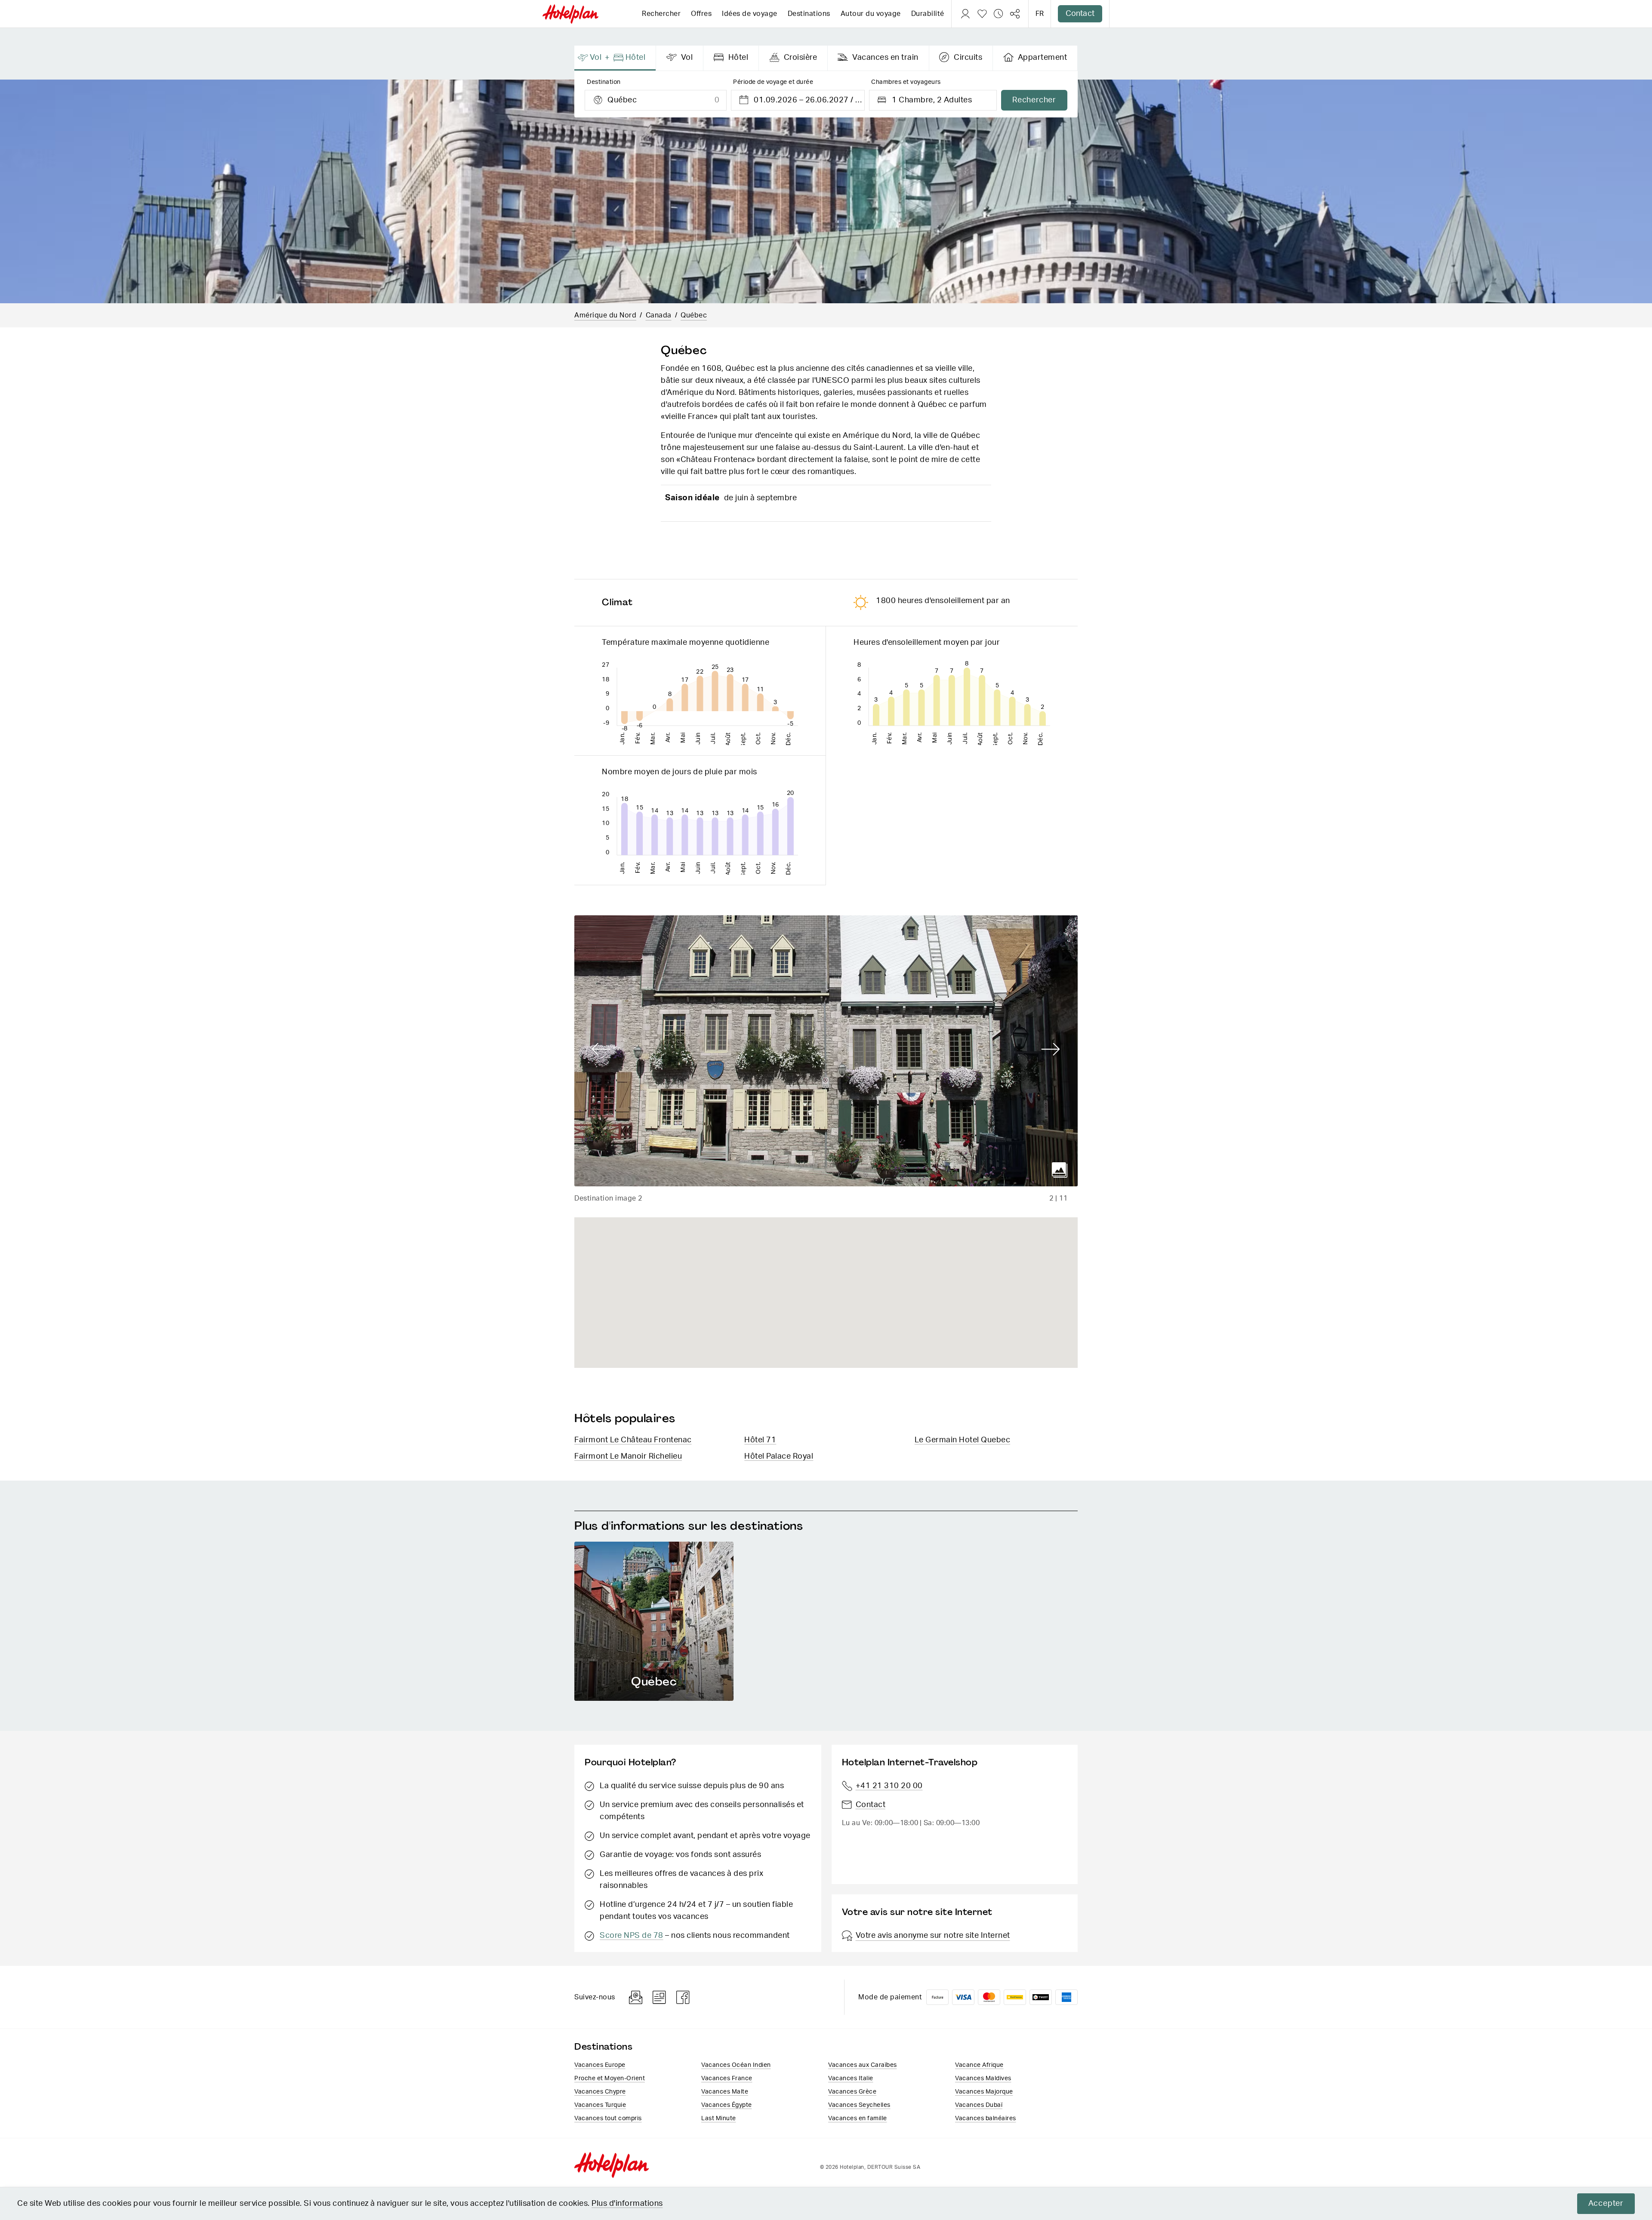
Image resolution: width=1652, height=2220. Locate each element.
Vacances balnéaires (986, 2118)
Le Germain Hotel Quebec (963, 1440)
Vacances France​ (727, 2078)
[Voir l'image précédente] (601, 1050)
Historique (999, 14)
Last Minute (719, 2118)
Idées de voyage (750, 14)
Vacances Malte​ (725, 2092)
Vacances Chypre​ (600, 2092)
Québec (694, 315)
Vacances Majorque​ (984, 2092)
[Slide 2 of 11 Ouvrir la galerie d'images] (826, 1051)
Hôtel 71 (760, 1440)
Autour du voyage (871, 14)
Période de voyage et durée (773, 82)
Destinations (809, 14)
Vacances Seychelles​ (859, 2105)
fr (1040, 14)
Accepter (1606, 2204)
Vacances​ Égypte (727, 2105)
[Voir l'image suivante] (1051, 1050)
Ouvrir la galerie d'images (1060, 1170)
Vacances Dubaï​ (979, 2105)
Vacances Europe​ (600, 2065)
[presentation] (615, 58)
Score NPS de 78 (632, 1936)
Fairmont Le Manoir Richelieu (628, 1456)
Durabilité (928, 14)
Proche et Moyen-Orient (610, 2078)
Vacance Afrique (979, 2065)
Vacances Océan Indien (736, 2065)
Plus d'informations (627, 2204)
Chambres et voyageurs (906, 82)
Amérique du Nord (605, 315)
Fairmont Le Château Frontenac (633, 1440)
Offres (701, 14)
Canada (659, 315)
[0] (982, 14)
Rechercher (661, 14)
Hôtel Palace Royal (779, 1456)
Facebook (683, 1997)
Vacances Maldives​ (983, 2078)
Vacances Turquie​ (600, 2105)
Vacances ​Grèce (852, 2092)
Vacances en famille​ (858, 2118)
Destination (604, 82)
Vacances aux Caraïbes (863, 2065)
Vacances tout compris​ (608, 2118)
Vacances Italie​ (851, 2078)
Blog (659, 1997)
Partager (1015, 14)
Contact (1080, 14)
